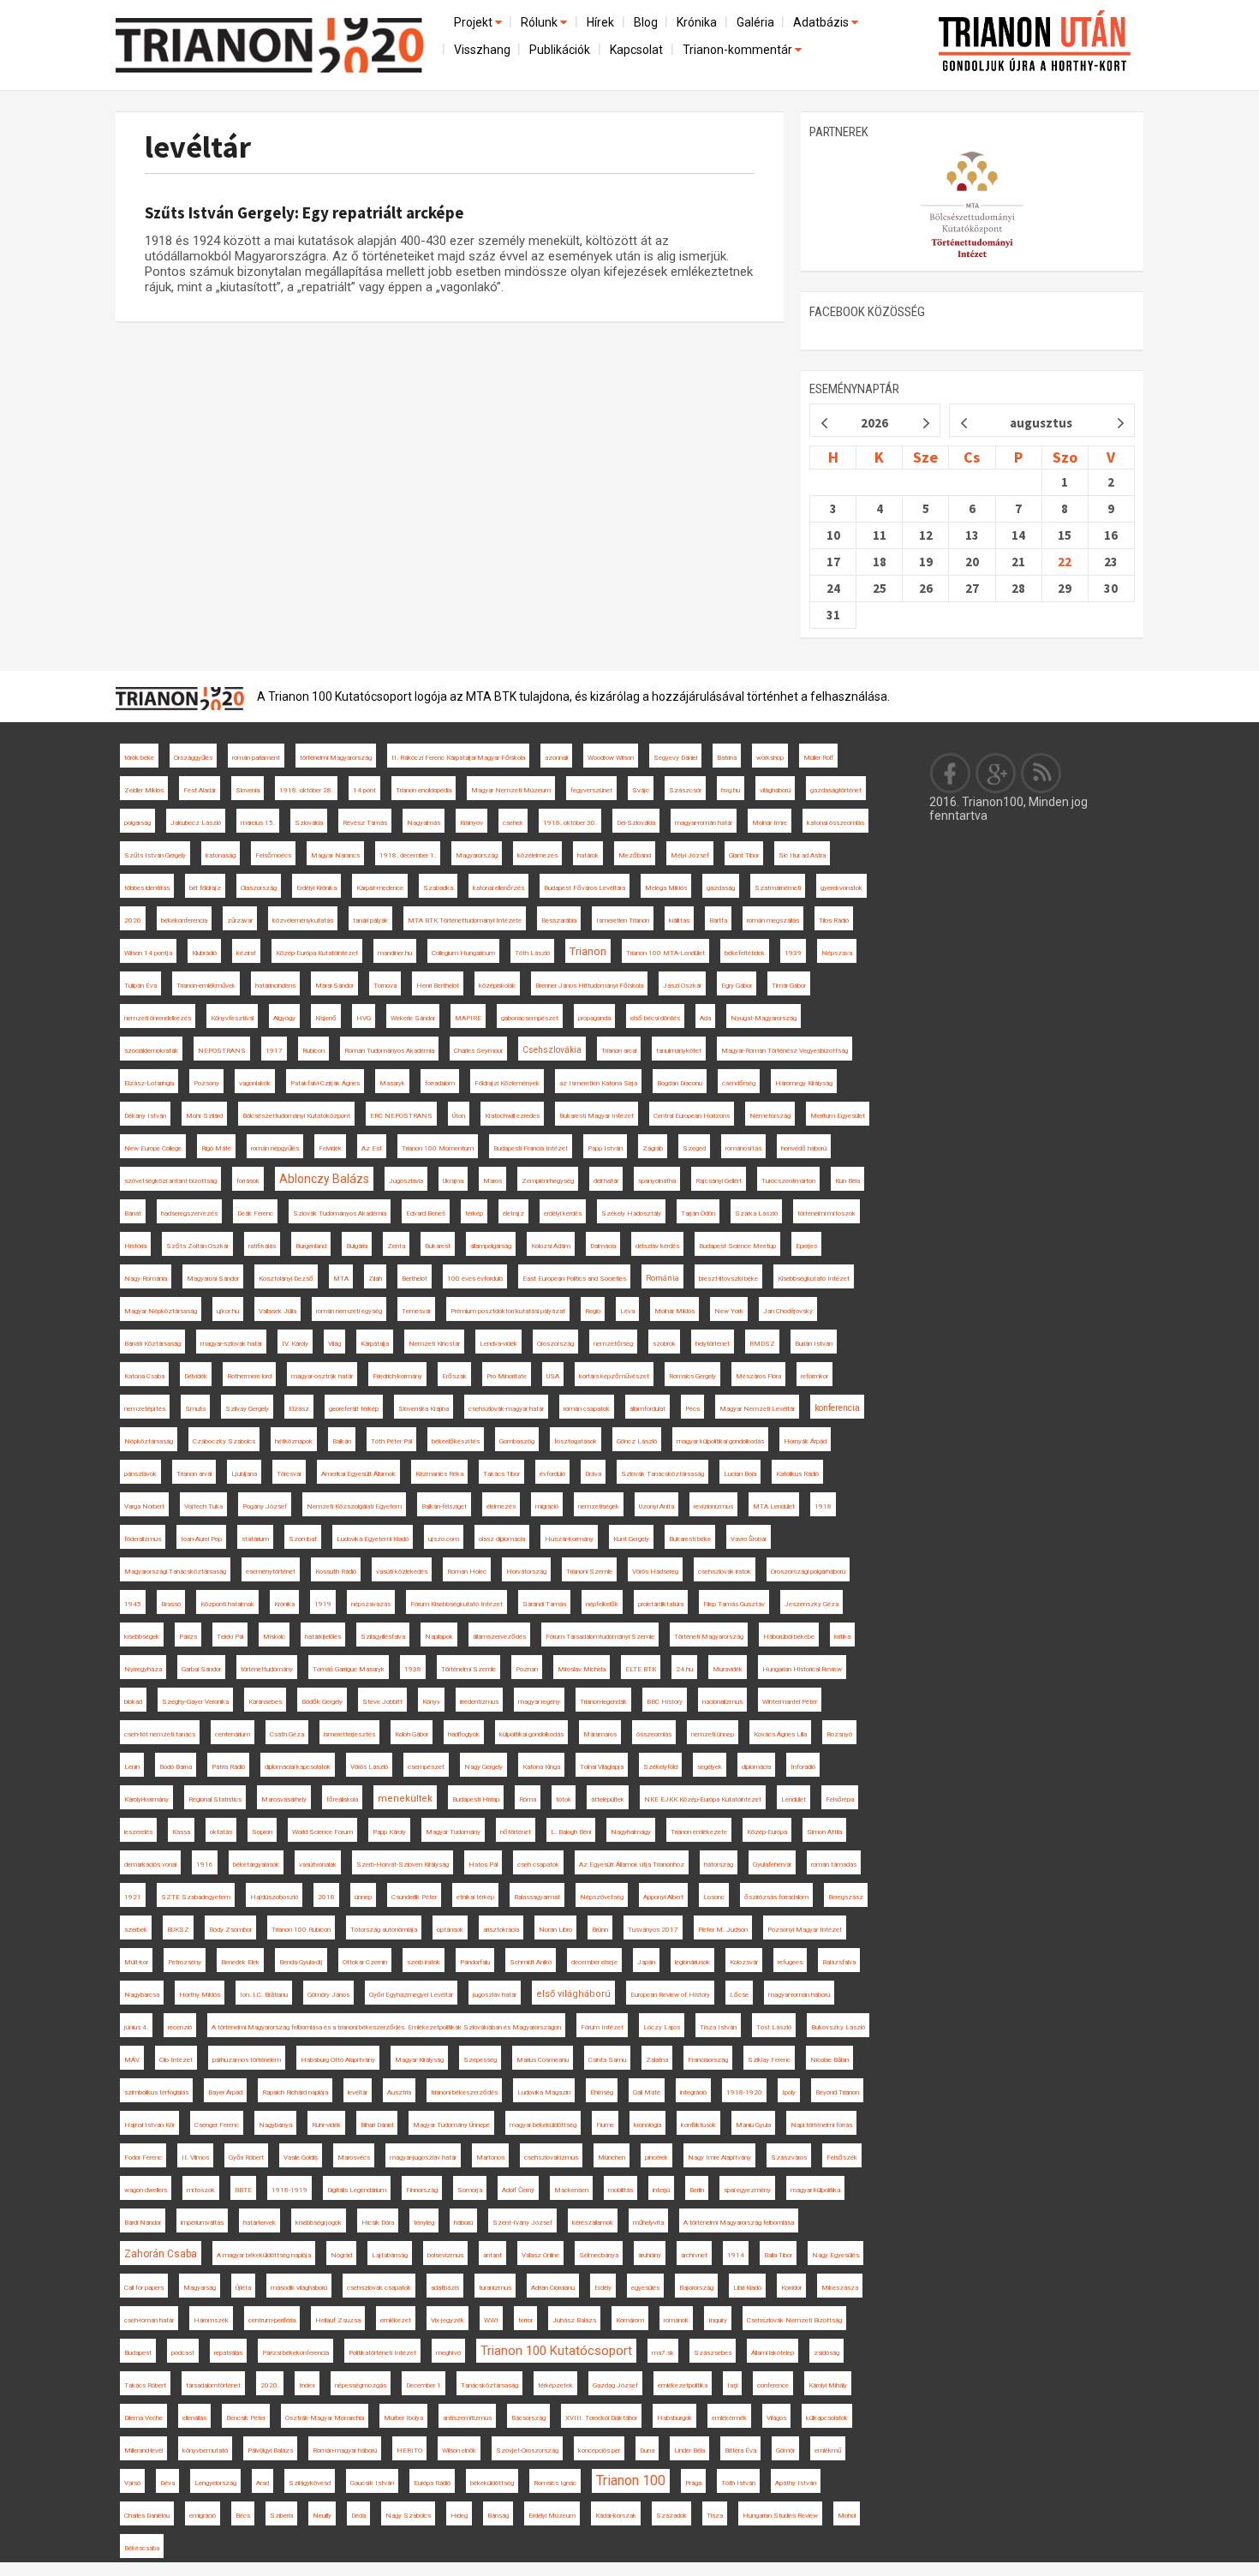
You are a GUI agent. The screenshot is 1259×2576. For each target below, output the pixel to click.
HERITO (409, 2450)
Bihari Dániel (377, 2125)
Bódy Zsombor (230, 1930)
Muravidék (728, 1669)
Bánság (498, 2516)
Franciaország (708, 2060)
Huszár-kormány (569, 1539)
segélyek (710, 1767)
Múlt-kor (136, 1962)
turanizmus (495, 2288)
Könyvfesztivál (232, 1018)
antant (492, 2255)
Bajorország (696, 2288)
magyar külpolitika (815, 2190)
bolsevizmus (445, 2255)
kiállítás (679, 920)
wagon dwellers (146, 2190)
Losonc (714, 1897)
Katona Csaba (144, 1376)
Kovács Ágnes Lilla (780, 1734)
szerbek (136, 1930)
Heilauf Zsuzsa (338, 2320)
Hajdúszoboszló (274, 1897)
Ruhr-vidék (326, 2125)
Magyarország (477, 855)
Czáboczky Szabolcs (224, 1441)
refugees (790, 1962)
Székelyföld (660, 1767)
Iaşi (732, 2385)
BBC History (665, 1702)
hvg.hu (731, 790)
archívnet (694, 2255)
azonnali (556, 758)
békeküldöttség (492, 2483)
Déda (358, 2516)
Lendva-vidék (498, 1344)
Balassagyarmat (537, 1897)
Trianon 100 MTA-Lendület (665, 953)
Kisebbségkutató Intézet (814, 1279)
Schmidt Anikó (531, 1962)
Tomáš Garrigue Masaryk (349, 1669)
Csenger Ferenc (217, 2125)
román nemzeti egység (349, 1311)
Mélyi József (690, 855)
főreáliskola (342, 1799)
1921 (133, 1897)
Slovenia (248, 790)
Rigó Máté (216, 1148)
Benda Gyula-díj (301, 1962)
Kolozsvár (744, 1962)
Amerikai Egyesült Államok (358, 1474)
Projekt (474, 22)
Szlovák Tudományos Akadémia (340, 1213)
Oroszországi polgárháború (808, 1572)
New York (729, 1311)
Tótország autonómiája (384, 1930)
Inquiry (718, 2320)
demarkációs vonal (150, 1865)
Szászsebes (713, 2353)
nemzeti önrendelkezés (158, 1018)
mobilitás (621, 2190)
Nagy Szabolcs (408, 2516)
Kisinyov (471, 823)
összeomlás (654, 1734)
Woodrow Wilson (611, 758)
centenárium (233, 1734)
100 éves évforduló (475, 1279)
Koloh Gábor (412, 1734)
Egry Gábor (737, 986)
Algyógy (284, 1018)
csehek (513, 823)
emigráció (203, 2516)
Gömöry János (328, 1995)
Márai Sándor (334, 986)
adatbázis (445, 2288)
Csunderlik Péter (414, 1897)
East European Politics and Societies (574, 1279)
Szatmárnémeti (778, 888)
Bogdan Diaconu (680, 1083)
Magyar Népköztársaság (161, 1311)
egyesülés (645, 2288)
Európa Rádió (432, 2483)
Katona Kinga (541, 1767)
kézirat (246, 953)
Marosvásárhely (284, 1799)
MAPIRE (468, 1018)
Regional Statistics (215, 1799)
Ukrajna (453, 1181)
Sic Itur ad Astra (802, 855)
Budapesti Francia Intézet (531, 1148)
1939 (793, 953)
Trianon (588, 951)
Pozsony (206, 1083)
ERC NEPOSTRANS (401, 1116)
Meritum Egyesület (838, 1116)
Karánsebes (265, 1702)
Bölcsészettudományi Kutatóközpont (296, 1116)
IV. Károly (295, 1344)
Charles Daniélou (147, 2516)
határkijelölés (323, 1637)
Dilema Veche (143, 2418)
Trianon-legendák (603, 1702)
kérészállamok (593, 2223)
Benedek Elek (240, 1962)
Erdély (603, 2288)
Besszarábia (559, 920)
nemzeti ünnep (713, 1734)
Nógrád (341, 2255)
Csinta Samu (607, 2060)
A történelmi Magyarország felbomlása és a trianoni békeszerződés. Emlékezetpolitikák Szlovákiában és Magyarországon (386, 2027)
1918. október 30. (570, 823)
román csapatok (587, 1409)
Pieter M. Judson (723, 1930)
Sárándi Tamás (544, 1604)
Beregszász (846, 1897)
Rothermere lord (249, 1376)
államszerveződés (499, 1637)
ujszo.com (444, 1539)
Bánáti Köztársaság (152, 1344)
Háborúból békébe (789, 1637)
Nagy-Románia (146, 1279)
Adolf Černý (518, 2190)
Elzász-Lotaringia (149, 1083)
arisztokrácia (501, 1930)
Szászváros (789, 2158)
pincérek (656, 2158)
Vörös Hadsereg (655, 1572)
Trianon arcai (619, 1051)
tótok (564, 1799)
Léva (627, 1311)
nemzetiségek (599, 1506)
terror (525, 2320)
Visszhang (482, 50)
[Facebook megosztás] (951, 773)
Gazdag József (615, 2385)
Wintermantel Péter (790, 1702)
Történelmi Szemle (468, 1669)
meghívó (448, 2353)
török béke (139, 758)
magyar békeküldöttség (543, 2125)
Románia (662, 1278)
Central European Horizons (692, 1116)
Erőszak (454, 1376)
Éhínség (602, 2092)
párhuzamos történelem (247, 2060)
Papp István (605, 1148)
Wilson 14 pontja (148, 953)
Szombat (303, 1539)
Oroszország (555, 1344)
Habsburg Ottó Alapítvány (338, 2060)
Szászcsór (685, 790)
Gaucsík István (372, 2483)
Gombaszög (517, 1441)
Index (307, 2385)
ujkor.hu (228, 1311)
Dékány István (145, 1116)
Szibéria (281, 2516)
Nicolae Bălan (829, 2060)
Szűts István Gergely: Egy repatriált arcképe (304, 212)
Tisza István (718, 2027)
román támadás (834, 1865)
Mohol (847, 2516)
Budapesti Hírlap (476, 1799)
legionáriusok (692, 1962)
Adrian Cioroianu (553, 2288)
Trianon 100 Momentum (438, 1148)
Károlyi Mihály (828, 2385)
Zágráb (653, 1148)
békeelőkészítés (456, 1441)
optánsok (450, 1930)
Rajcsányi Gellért (719, 1181)
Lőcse (739, 1995)
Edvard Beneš (426, 1213)
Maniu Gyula (753, 2125)
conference (773, 2385)
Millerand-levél (143, 2450)
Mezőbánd (635, 855)
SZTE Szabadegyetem (196, 1897)
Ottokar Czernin (365, 1962)
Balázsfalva (839, 1962)
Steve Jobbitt (382, 1702)
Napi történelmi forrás (821, 2125)
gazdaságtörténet (836, 790)
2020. (270, 2385)
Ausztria (399, 2092)
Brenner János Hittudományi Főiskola (589, 986)
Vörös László (369, 1767)
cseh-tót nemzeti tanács (160, 1734)
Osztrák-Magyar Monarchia (325, 2418)
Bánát (133, 1213)
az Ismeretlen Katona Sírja (598, 1083)
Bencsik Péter (246, 2418)
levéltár (198, 147)
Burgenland (311, 1246)
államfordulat (647, 1409)
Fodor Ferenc (143, 2158)
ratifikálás (262, 1246)
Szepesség (480, 2060)
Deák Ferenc (255, 1213)
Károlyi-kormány (146, 1799)
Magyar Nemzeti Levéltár (757, 1409)
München (612, 2158)
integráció (693, 2092)
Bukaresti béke (690, 1539)
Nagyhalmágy (631, 1832)
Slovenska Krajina (424, 1409)
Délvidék (196, 1376)
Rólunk (540, 22)
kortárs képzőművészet (614, 1376)
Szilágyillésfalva (383, 1637)
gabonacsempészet (530, 1018)
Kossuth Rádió (336, 1572)
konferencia (837, 1408)
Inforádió (803, 1767)
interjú (661, 2190)
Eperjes (806, 1246)
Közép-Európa (767, 1832)
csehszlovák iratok (725, 1572)
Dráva (593, 1474)
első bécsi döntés (655, 1018)
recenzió (180, 2027)
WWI (491, 2320)
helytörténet (713, 1344)
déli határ (606, 1181)
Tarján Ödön (698, 1213)
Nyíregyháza (143, 1669)
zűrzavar (240, 920)
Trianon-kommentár (739, 50)
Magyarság (200, 2288)
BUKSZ (178, 1930)
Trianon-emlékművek (206, 986)
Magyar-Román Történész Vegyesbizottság (785, 1051)
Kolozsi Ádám (551, 1246)
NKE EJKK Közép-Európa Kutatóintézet (703, 1799)
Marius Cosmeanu (543, 2060)
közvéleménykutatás (303, 920)
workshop (770, 758)
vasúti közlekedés (402, 1572)
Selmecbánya (599, 2255)
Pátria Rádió (228, 1767)
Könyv (431, 1702)
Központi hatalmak (227, 1604)
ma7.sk (663, 2353)
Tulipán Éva (140, 986)
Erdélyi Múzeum (552, 2516)
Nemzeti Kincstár (434, 1344)
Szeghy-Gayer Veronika (195, 1702)
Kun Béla (847, 1181)
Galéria (755, 22)
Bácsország (528, 2418)
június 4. (136, 2027)
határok (588, 855)
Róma (528, 1799)
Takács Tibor (501, 1474)
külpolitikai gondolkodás (531, 1734)
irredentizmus (479, 1702)
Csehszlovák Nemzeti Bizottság (794, 2320)
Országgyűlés (193, 758)
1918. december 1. (408, 855)
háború (463, 2223)
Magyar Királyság (419, 2060)
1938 (413, 1669)
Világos (776, 2418)
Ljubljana (244, 1474)
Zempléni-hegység (548, 1181)
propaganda (594, 1018)
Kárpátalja (375, 1344)
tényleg (424, 2223)
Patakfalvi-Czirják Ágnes (325, 1083)
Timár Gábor (789, 986)
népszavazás (371, 1604)
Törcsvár (289, 1474)
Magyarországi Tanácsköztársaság (175, 1572)
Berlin (697, 2190)
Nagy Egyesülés (835, 2255)
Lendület (794, 1799)
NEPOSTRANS (222, 1051)
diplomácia (756, 1767)
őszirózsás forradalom (776, 1897)
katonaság (221, 855)
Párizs (188, 1637)
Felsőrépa (840, 1799)
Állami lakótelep (773, 2353)
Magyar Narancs (335, 855)
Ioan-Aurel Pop (201, 1539)
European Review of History (670, 1995)
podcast (183, 2353)
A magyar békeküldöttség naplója (264, 2255)
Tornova (385, 986)
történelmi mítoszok (826, 1213)
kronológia (647, 2125)
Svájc (641, 790)
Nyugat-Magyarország (764, 1018)
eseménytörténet (271, 1572)
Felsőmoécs (273, 855)
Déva (167, 2483)
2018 (326, 1897)
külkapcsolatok (827, 2418)
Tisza (715, 2516)
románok (676, 2320)
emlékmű (828, 2450)
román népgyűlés (275, 1148)
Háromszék (211, 2320)
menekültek (405, 1799)
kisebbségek (142, 1637)
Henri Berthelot (438, 986)
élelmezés (501, 1506)
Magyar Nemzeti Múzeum (511, 790)
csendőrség (739, 1083)
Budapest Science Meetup (737, 1246)
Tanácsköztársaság (489, 2385)
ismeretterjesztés (349, 1734)
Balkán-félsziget (444, 1506)
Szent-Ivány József (522, 2223)
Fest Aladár (200, 790)
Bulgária (357, 1246)
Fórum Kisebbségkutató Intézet (456, 1604)
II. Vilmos (195, 2158)
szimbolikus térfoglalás (156, 2092)
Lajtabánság (390, 2255)
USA (553, 1376)
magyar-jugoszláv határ (423, 2158)
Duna (647, 2450)
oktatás (221, 1832)
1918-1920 (744, 2092)
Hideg (459, 2516)
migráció (547, 1506)
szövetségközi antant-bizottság (170, 1181)
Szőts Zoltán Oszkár (197, 1246)
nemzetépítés (145, 1409)
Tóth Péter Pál (391, 1441)
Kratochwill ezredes (512, 1116)
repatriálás (228, 2353)
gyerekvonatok (841, 888)
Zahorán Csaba (161, 2254)
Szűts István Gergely (155, 855)
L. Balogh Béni (571, 1832)
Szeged (694, 1148)
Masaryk (392, 1083)
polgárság (137, 823)
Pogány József (265, 1506)
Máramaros (600, 1734)
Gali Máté (647, 2092)
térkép (474, 1213)
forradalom (440, 1083)
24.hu (684, 1669)
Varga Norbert (144, 1506)
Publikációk (560, 50)
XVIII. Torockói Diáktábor (601, 2418)
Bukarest (438, 1246)
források (248, 1181)
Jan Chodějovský (788, 1311)
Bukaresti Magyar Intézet (597, 1116)
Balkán (342, 1441)
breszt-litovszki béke (728, 1279)
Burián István (814, 1344)
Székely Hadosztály (631, 1213)
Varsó (132, 2483)
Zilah (375, 1279)
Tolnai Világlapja (602, 1767)
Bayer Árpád (225, 2092)
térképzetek (555, 2385)
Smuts (195, 1409)
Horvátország (526, 1572)
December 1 (424, 2385)
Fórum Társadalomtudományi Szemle (600, 1637)
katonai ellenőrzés (498, 888)
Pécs (692, 1409)
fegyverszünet (591, 790)
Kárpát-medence (380, 888)
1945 (133, 1604)
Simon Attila (824, 1832)
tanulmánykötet (679, 1051)
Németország (770, 1116)
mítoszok (201, 2190)
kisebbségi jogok (319, 2223)
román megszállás (773, 920)
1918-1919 (289, 2190)
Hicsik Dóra (378, 2223)
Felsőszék (842, 2158)
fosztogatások (576, 1441)
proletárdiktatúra (661, 1604)
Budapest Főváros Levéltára (585, 888)
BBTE (243, 2190)
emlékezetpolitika (683, 2385)
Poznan (527, 1669)
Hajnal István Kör (149, 2125)
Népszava (837, 953)
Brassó (171, 1604)
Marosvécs (354, 2158)
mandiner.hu (395, 953)
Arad (263, 2483)
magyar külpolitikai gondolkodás (720, 1441)
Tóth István (738, 2483)
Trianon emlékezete (699, 1832)
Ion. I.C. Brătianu (264, 1995)
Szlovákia (309, 823)
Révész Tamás (365, 823)
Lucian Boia (740, 1474)
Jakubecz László (196, 823)
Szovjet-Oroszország (527, 2450)
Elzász (299, 1409)
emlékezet (396, 2320)
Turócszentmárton (788, 1181)
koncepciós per (599, 2450)
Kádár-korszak (616, 2516)
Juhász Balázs (574, 2320)
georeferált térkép (354, 1409)
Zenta (396, 1246)
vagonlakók (255, 1083)
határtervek (260, 2223)
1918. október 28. (306, 790)
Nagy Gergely (483, 1767)
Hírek (600, 22)
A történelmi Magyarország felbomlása (739, 2223)
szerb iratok (424, 1962)
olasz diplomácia (502, 1539)
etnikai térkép (475, 1897)
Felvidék (330, 1148)
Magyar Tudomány (453, 1832)
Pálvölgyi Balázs (270, 2450)
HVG (364, 1018)
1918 (823, 1506)
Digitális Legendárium (357, 2190)
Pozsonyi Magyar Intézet (805, 1930)
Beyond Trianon (837, 2092)
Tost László (774, 2027)
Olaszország (259, 888)
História (135, 1246)
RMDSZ (762, 1344)
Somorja (470, 2190)
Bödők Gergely (322, 1702)
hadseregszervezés (189, 1213)
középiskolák (497, 986)
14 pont (364, 790)
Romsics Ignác (555, 2483)
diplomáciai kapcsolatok (298, 1767)
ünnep (363, 1897)
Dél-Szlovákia (636, 823)
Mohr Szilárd (204, 1116)
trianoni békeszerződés (464, 2092)
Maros (492, 1181)
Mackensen (571, 2190)
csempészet (426, 1767)
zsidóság (826, 2353)
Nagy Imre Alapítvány (719, 2158)
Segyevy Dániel (675, 758)
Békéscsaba (142, 2548)
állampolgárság (491, 1246)
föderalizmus (143, 1539)
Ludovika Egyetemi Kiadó (373, 1539)
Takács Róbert (145, 2385)
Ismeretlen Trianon (623, 920)
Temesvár (416, 1311)
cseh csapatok (538, 1865)
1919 (323, 1604)
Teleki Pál (230, 1637)
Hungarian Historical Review (802, 1669)
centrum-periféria (272, 2320)
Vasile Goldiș (301, 2158)
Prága (693, 2483)
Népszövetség (602, 1897)
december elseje (594, 1962)
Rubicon (313, 1051)
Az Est (372, 1148)
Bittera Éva (740, 2450)
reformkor (814, 1376)
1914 (736, 2255)
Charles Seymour (478, 1051)
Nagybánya (275, 2125)
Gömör (785, 2450)
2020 (133, 920)
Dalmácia (603, 1246)
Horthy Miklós (200, 1995)
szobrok (664, 1344)
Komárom (630, 2320)
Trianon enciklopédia (424, 790)
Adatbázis (822, 22)
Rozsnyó (839, 1734)
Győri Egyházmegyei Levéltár (411, 1995)
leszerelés (138, 1832)
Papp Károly (389, 1832)
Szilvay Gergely (247, 1409)
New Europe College (153, 1148)
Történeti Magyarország (709, 1637)
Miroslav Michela (582, 1669)
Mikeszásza (840, 2288)
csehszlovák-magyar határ (506, 1409)
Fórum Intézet (602, 2027)
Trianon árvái (194, 1474)
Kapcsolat (636, 50)
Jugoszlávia (406, 1181)
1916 (205, 1865)
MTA (341, 1279)
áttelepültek (608, 1799)
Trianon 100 (631, 2480)
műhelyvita (648, 2223)
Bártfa (718, 920)
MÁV (132, 2060)
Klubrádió (204, 953)
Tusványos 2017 (653, 1930)
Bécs (243, 2516)
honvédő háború (804, 1148)
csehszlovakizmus (551, 2158)
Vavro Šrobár (749, 1539)
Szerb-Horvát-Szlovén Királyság (403, 1865)
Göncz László (637, 1441)
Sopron (262, 1832)
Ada (705, 1018)
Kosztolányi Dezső (286, 1279)
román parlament (256, 758)
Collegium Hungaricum (463, 953)
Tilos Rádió (834, 920)
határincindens (275, 986)
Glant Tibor (744, 855)
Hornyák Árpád (805, 1441)
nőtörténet (516, 1832)
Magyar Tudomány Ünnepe (451, 2125)
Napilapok (439, 1637)
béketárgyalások (256, 1865)
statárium (255, 1539)
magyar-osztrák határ (322, 1376)
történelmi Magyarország (336, 758)
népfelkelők (602, 1604)
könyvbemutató (205, 2450)
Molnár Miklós (674, 1311)
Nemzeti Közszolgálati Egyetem (354, 1506)
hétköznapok (294, 1441)
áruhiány (650, 2255)
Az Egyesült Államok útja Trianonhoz (632, 1865)
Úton (459, 1116)
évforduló (552, 1474)
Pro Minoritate (507, 1376)
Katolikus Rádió (797, 1474)
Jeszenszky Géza (811, 1604)
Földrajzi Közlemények (507, 1083)
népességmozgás (361, 2385)
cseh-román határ (149, 2320)
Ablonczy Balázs (324, 1179)
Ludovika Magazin (544, 2092)
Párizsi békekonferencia (295, 2353)
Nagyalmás (424, 823)
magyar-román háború (799, 1995)
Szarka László (756, 1213)
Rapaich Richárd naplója (295, 2092)
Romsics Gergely (692, 1376)
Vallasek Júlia (277, 1311)
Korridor (791, 2288)
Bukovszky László (838, 2027)
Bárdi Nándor (143, 2223)
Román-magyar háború (345, 2450)
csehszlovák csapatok (379, 2288)
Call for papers (144, 2288)
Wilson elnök (459, 2450)
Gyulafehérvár (772, 1865)
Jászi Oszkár (682, 986)
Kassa (181, 1832)
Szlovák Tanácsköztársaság (662, 1474)
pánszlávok (140, 1474)
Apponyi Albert (663, 1897)
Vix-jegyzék (448, 2320)
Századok (671, 2516)
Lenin (132, 1767)
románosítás (743, 1148)
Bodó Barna (176, 1767)
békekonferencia (184, 920)
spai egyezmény (747, 2190)
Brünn (600, 1930)
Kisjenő (326, 1018)
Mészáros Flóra (758, 1376)
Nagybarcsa (142, 1995)
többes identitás (147, 888)
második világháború (299, 2288)
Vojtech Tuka (203, 1506)
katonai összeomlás (835, 823)
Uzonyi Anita (656, 1506)
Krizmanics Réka (439, 1474)
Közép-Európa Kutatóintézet (317, 953)
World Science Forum (322, 1832)
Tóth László (532, 953)
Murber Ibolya (403, 2418)
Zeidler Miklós (144, 790)
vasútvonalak (318, 1865)
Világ (334, 1344)
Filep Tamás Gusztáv (734, 1604)
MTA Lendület (774, 1506)
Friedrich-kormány (397, 1376)
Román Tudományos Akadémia (389, 1051)
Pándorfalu (475, 1962)
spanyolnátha (657, 1181)
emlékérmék (729, 2418)
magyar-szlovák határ (231, 1344)
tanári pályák (370, 920)
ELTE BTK (641, 1669)
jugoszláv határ (495, 1995)
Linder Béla (689, 2450)
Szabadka (438, 888)
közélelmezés (537, 855)
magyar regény (539, 1702)
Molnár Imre (770, 823)
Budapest (138, 2353)
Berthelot (415, 1279)
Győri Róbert (246, 2158)
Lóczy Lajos (662, 2027)
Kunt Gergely (631, 1539)
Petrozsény (185, 1962)
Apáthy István (796, 2483)
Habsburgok (674, 2418)
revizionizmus (713, 1506)
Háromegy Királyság (804, 1083)
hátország (719, 1865)
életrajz (513, 1213)
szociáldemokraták (151, 1051)
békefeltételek (745, 953)
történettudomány (267, 1669)
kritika (842, 1637)
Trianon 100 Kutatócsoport (556, 2351)
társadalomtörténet (213, 2385)
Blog (646, 22)
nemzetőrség (613, 1344)
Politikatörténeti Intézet (382, 2353)
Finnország (422, 2190)
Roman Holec (467, 1572)
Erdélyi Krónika (316, 888)
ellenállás (194, 2418)
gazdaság (721, 888)
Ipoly (789, 2092)
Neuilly (322, 2516)
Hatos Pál (483, 1865)
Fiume (605, 2125)
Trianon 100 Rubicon (301, 1930)
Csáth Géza (287, 1734)
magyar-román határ (704, 823)
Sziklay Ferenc (769, 2060)
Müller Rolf (818, 758)
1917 (274, 1051)
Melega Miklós (666, 888)
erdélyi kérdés (563, 1213)
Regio (593, 1311)
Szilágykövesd (310, 2483)
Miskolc (274, 1637)
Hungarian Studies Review (780, 2516)
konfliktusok (698, 2125)
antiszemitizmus (467, 2418)
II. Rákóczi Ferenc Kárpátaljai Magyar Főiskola (458, 758)
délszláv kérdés (657, 1246)
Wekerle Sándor (413, 1018)
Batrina (727, 758)
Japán (646, 1962)
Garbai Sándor (201, 1669)
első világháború (573, 1994)
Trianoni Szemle (589, 1572)
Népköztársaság (149, 1441)
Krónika (697, 22)
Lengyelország (215, 2483)
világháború (775, 790)
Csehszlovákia (552, 1050)
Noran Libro (555, 1930)
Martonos (490, 2158)
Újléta (243, 2288)
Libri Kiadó (747, 2288)
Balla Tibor (778, 2255)
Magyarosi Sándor (213, 1279)
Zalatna (657, 2060)
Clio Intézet (176, 2060)
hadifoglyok (464, 1734)
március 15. (258, 823)
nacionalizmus (722, 1702)
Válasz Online (540, 2255)
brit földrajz (205, 888)
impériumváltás (202, 2223)
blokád (133, 1702)
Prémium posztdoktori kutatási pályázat (508, 1311)
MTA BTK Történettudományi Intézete (465, 920)
